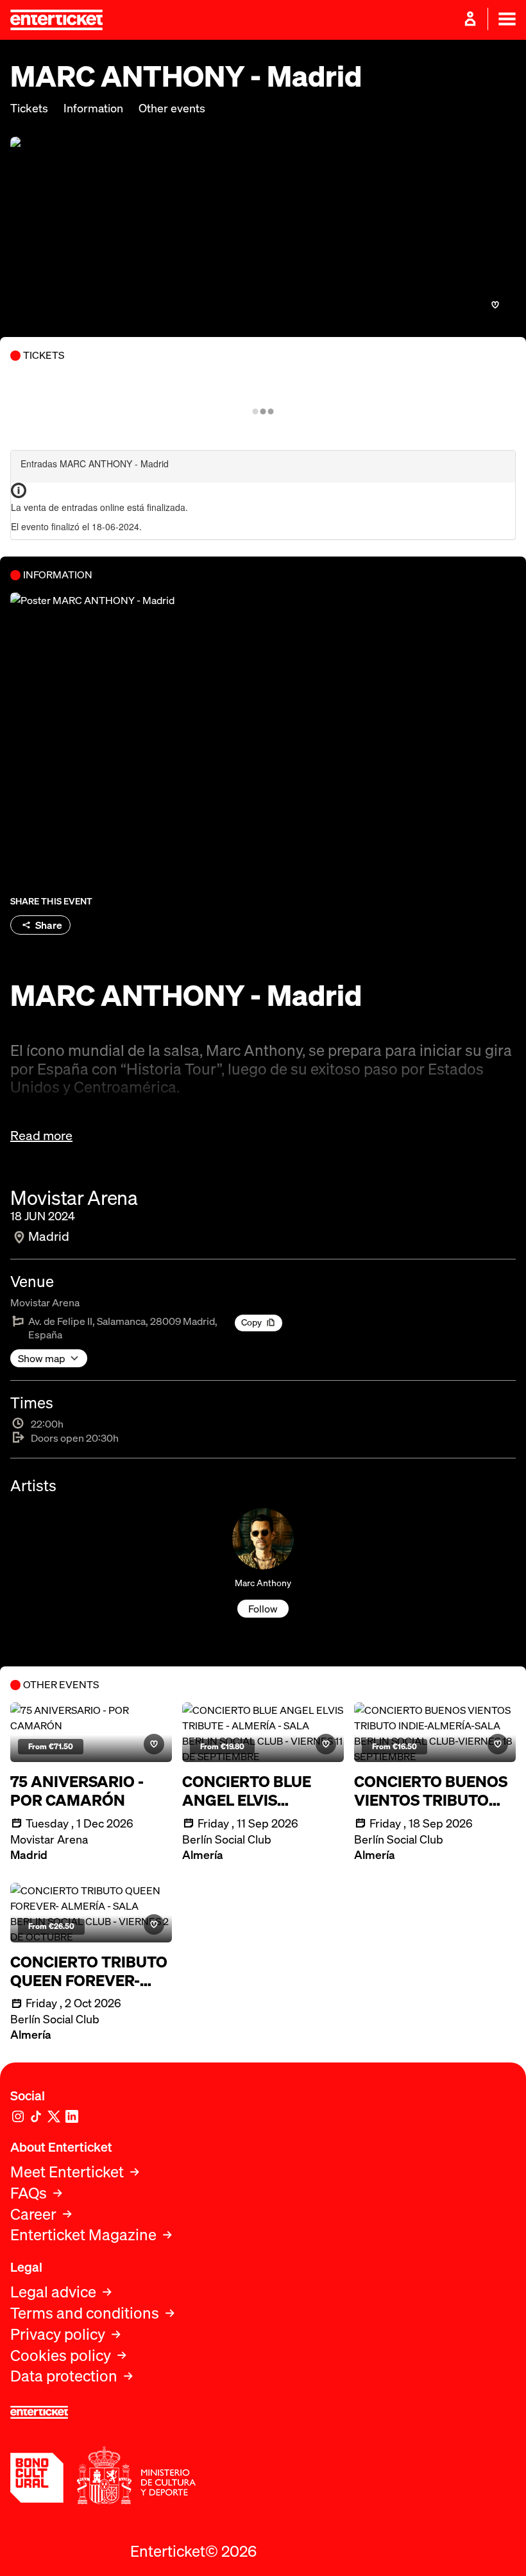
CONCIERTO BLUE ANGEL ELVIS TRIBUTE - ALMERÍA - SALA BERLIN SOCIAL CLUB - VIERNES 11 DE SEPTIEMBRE (260, 1791)
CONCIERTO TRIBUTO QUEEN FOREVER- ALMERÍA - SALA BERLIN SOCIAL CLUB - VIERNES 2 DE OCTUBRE (89, 1971)
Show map (42, 1358)
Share (49, 925)
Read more (41, 1136)
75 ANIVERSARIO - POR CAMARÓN (77, 1791)
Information (93, 108)
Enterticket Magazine (83, 2235)
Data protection (64, 2376)
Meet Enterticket (67, 2172)
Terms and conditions (85, 2313)
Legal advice (53, 2292)
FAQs (29, 2193)
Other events (172, 108)
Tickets (29, 108)
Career (33, 2214)
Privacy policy (58, 2334)
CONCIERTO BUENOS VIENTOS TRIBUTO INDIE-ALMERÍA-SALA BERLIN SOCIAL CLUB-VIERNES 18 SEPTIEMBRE (434, 1791)
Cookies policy (61, 2356)
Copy (251, 1322)
